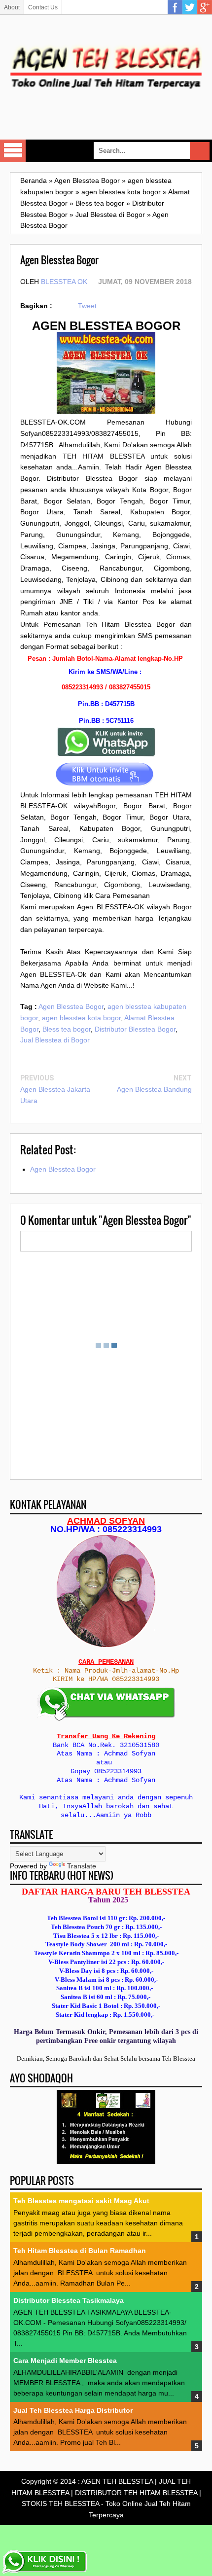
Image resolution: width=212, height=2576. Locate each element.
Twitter (190, 7)
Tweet (87, 306)
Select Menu (13, 151)
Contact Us (43, 7)
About (12, 7)
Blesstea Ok (64, 282)
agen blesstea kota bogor (81, 1018)
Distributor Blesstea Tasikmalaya (69, 2300)
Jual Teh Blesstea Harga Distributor (73, 2410)
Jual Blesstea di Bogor (55, 1040)
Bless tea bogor (67, 1029)
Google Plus (205, 7)
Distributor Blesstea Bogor (135, 1029)
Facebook (175, 7)
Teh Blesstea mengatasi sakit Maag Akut (81, 2201)
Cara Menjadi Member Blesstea (65, 2361)
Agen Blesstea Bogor (71, 1006)
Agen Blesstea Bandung (154, 1089)
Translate (82, 1866)
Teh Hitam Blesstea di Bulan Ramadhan (80, 2251)
